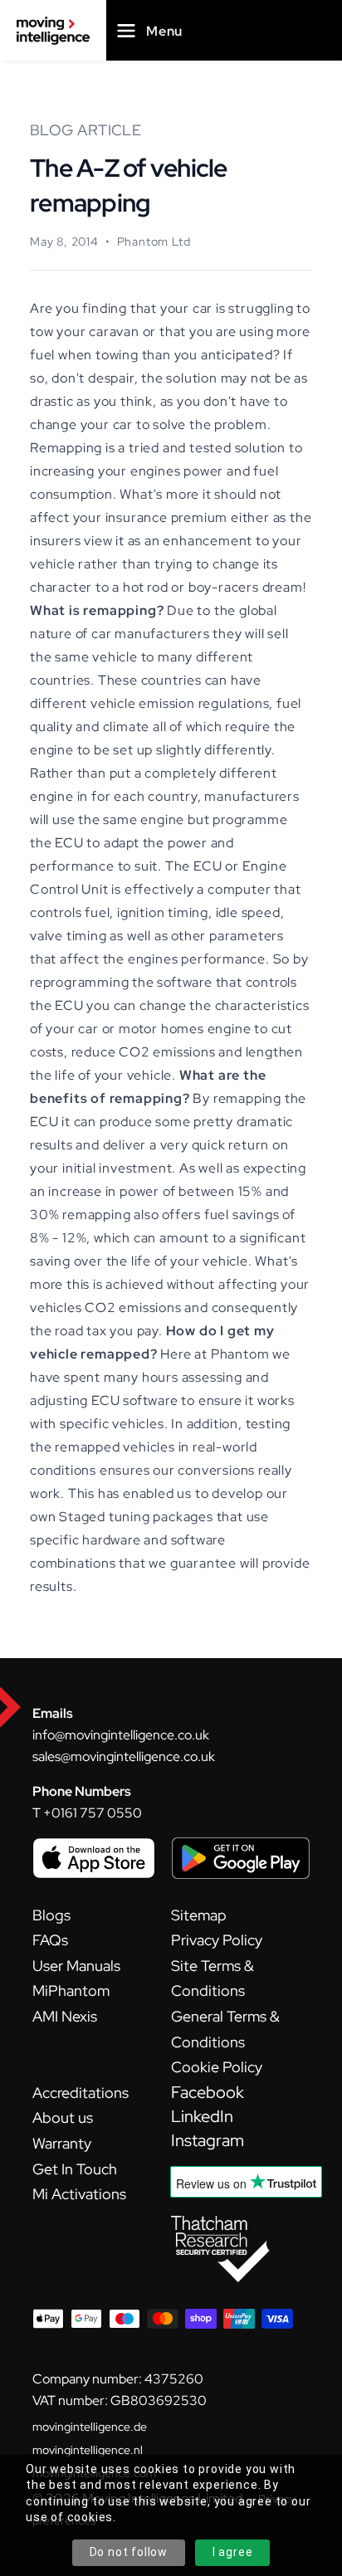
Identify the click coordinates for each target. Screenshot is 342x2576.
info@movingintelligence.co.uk (121, 1735)
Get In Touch (75, 2169)
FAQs (50, 1940)
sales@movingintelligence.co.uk (124, 1756)
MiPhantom (71, 1991)
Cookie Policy (217, 2067)
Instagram (208, 2140)
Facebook (208, 2092)
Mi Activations (79, 2194)
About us (63, 2117)
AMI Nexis (65, 2016)
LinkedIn (202, 2116)
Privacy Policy (217, 1940)
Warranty (62, 2143)
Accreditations (81, 2093)
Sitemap (199, 1915)
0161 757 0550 (97, 1813)
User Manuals (76, 1966)
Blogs (51, 1915)
